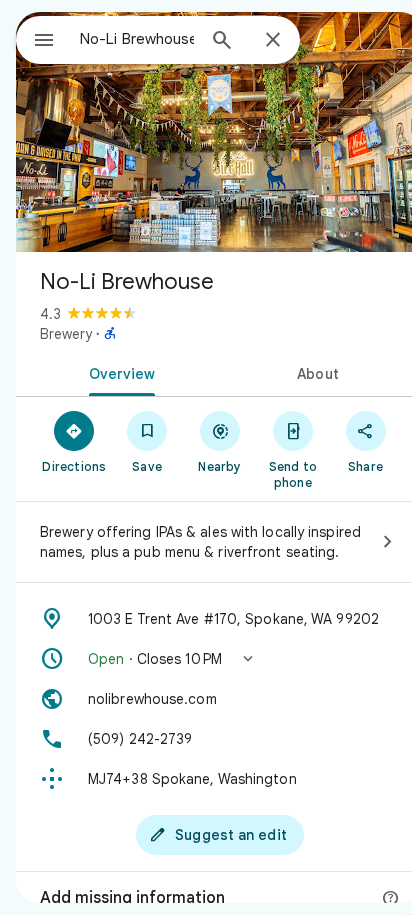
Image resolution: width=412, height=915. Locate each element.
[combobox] (137, 39)
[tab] (118, 372)
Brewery (66, 334)
